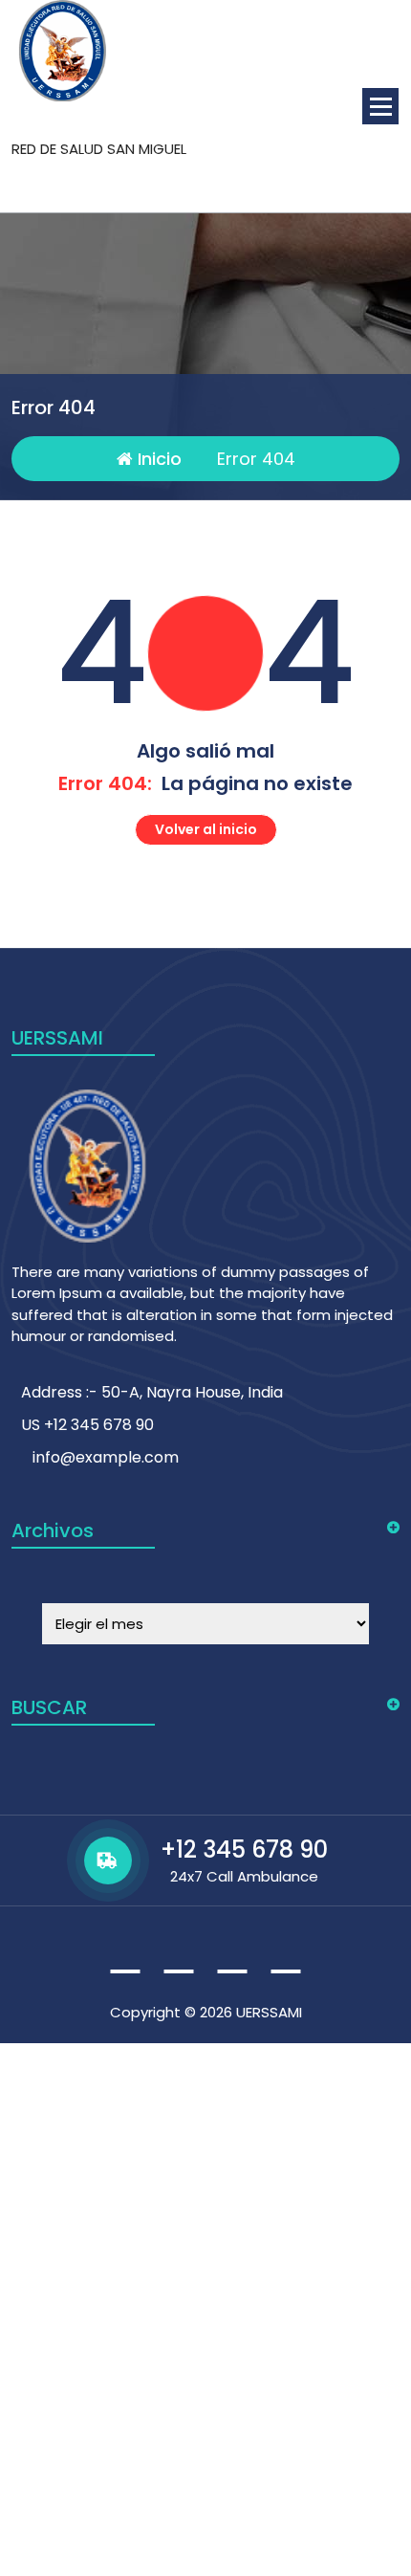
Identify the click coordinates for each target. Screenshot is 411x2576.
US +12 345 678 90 (87, 1425)
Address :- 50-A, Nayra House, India (152, 1392)
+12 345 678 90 (244, 1849)
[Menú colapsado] (380, 106)
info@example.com (106, 1457)
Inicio (157, 459)
